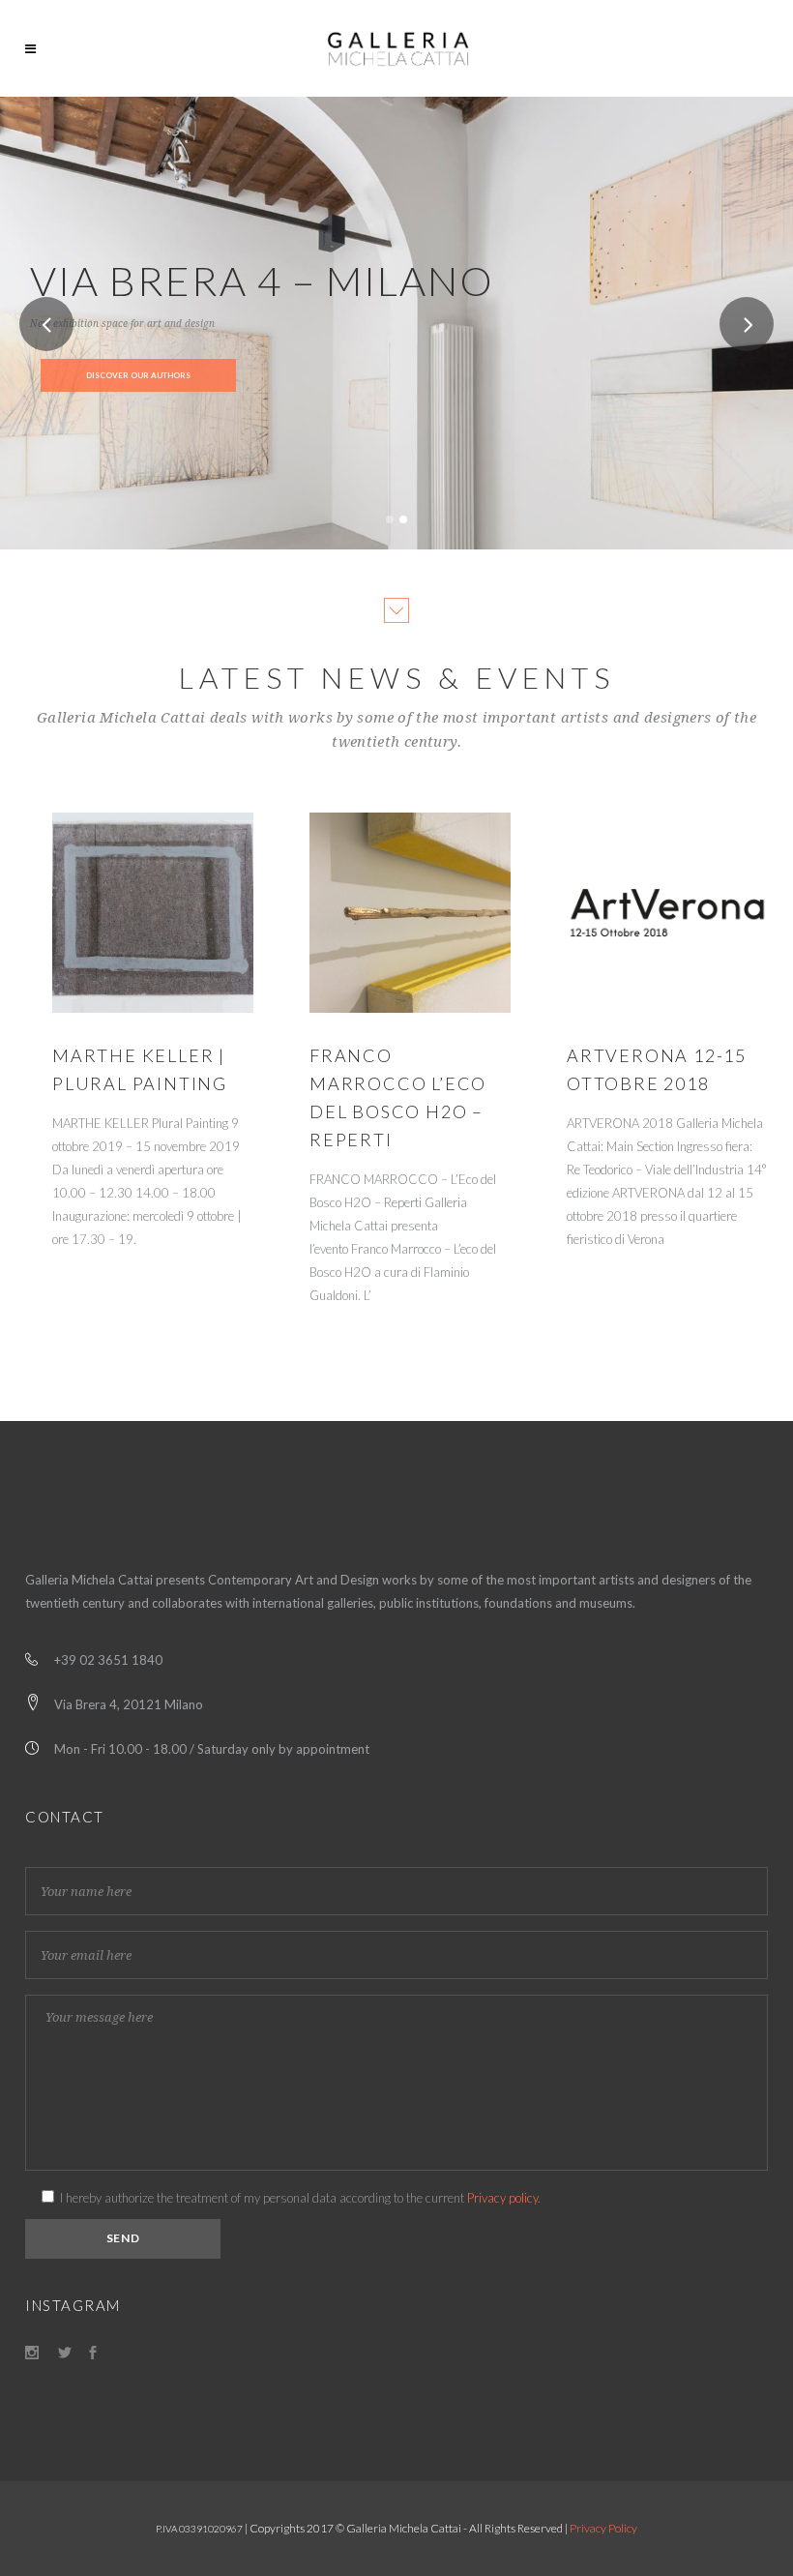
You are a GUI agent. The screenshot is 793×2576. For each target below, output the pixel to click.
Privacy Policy (603, 2528)
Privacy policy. (504, 2198)
